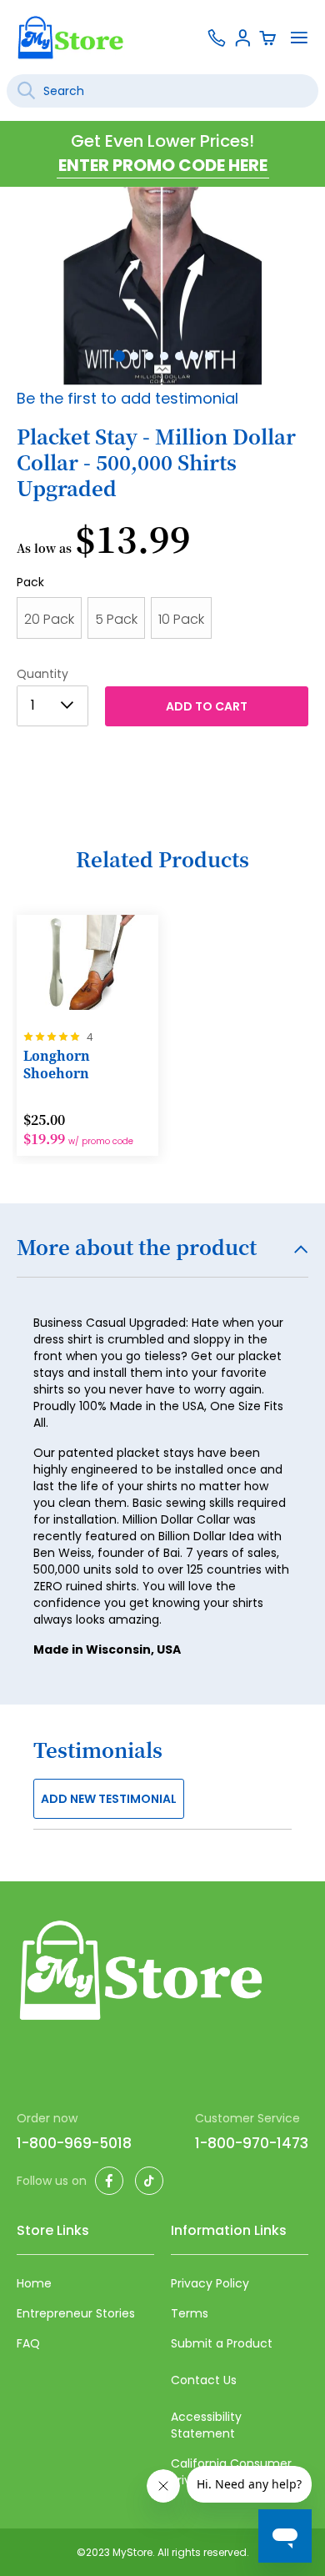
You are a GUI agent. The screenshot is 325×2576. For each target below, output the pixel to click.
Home (34, 2283)
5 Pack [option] (116, 619)
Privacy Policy (210, 2283)
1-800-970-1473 (252, 2143)
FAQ (28, 2343)
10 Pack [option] (181, 619)
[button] (117, 354)
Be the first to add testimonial (127, 398)
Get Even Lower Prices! (162, 141)
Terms (190, 2313)
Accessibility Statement (206, 2425)
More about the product (137, 1249)
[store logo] (71, 37)
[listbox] (162, 623)
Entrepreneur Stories (76, 2313)
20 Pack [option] (49, 619)
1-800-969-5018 (74, 2143)
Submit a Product (222, 2343)
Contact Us (204, 2380)
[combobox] (162, 91)
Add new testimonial (109, 1799)
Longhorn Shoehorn (57, 1065)
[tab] (162, 1257)
